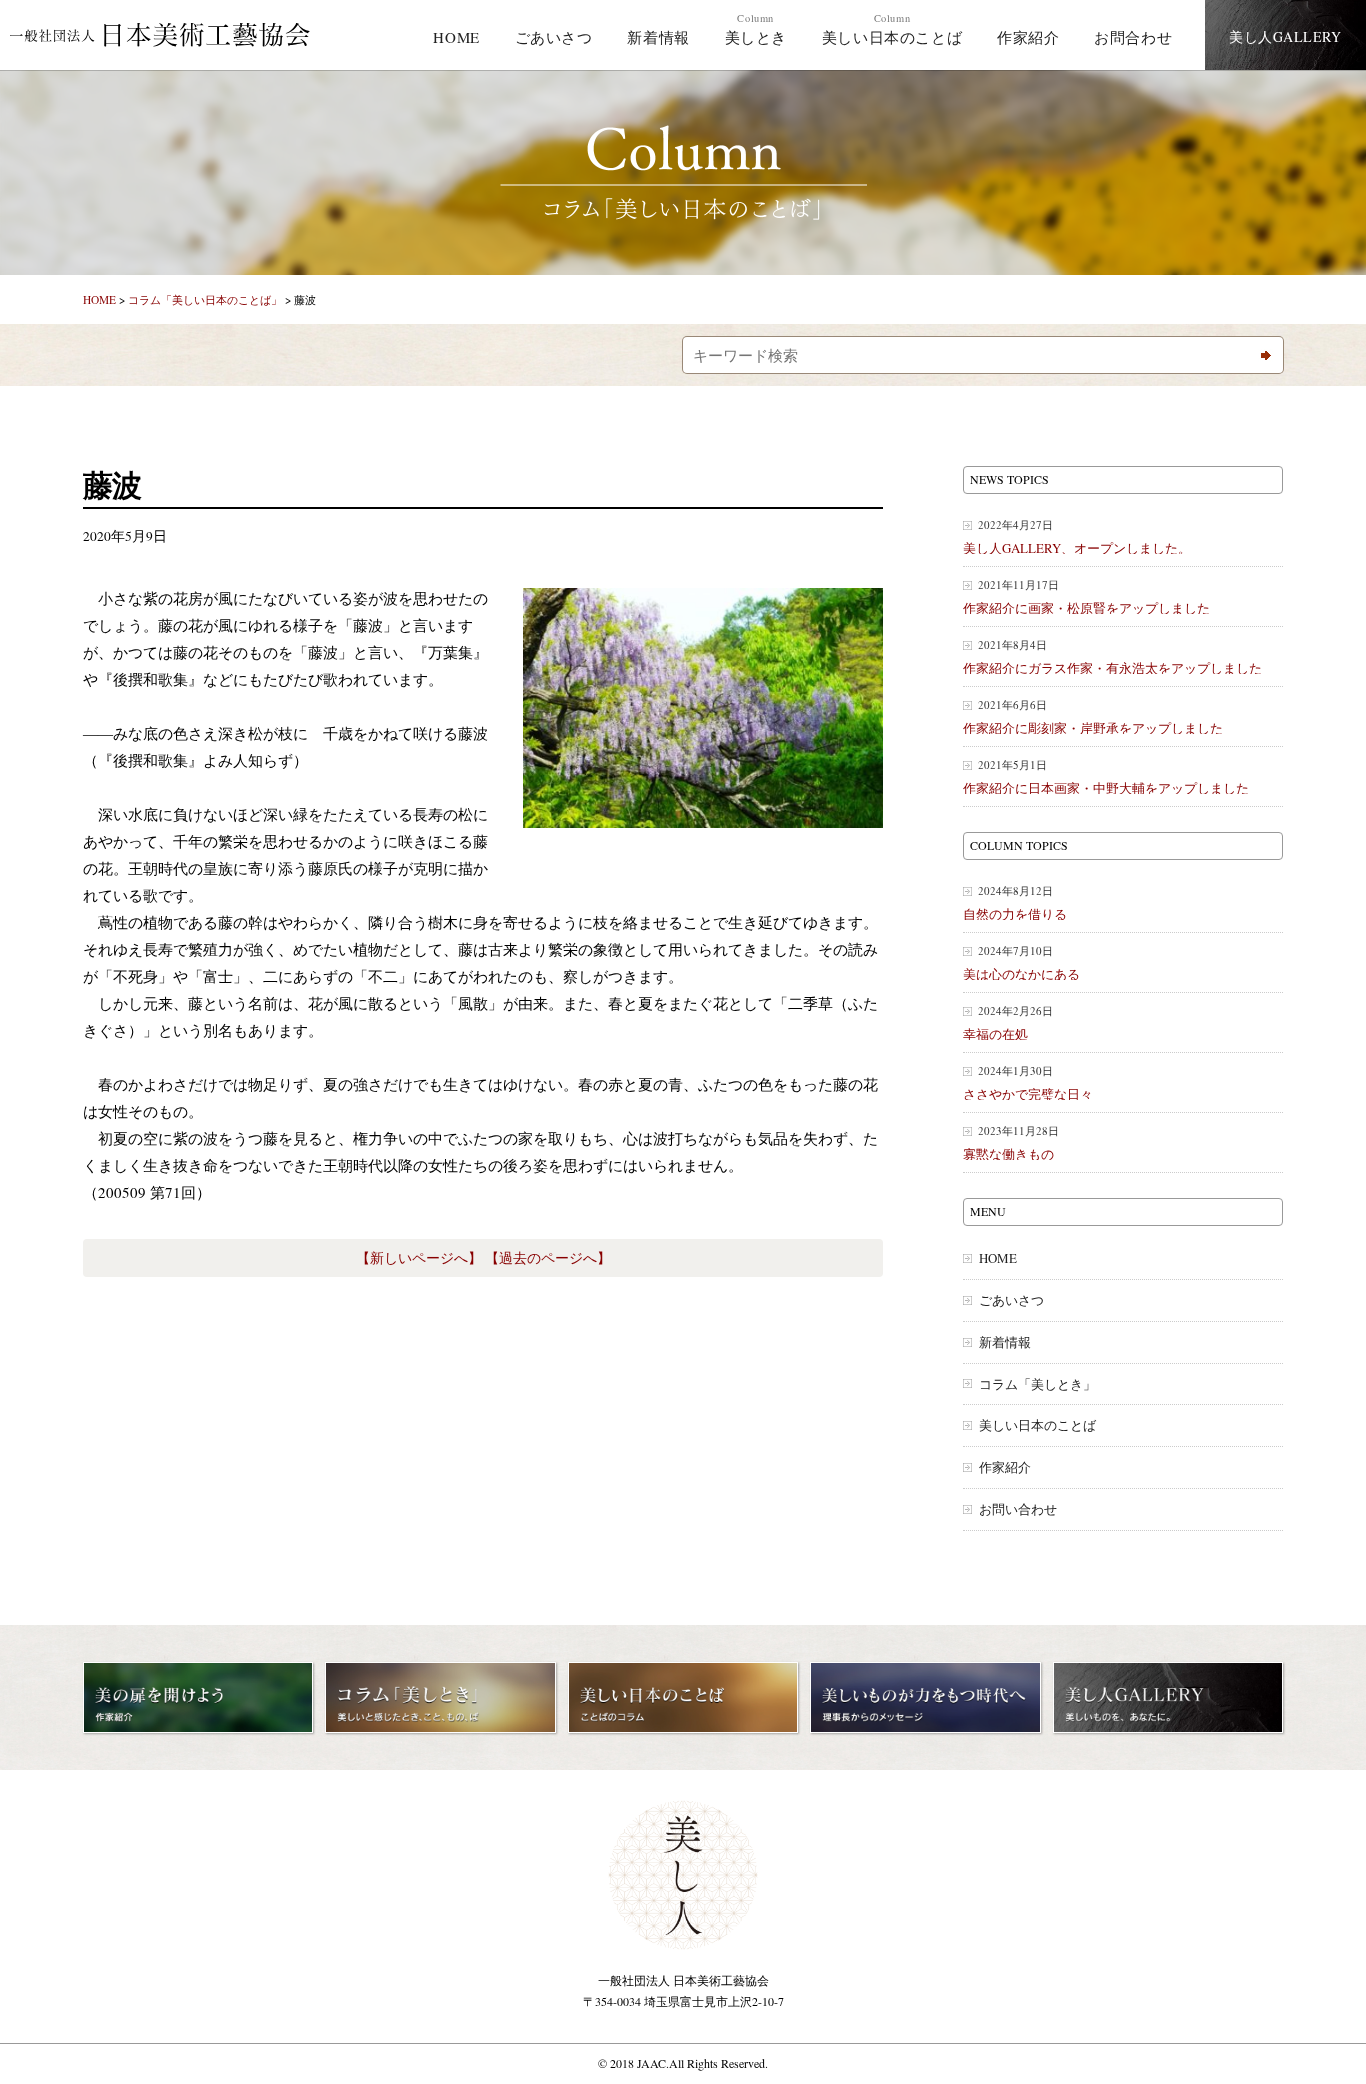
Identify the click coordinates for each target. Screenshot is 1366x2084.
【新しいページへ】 (419, 1258)
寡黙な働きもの (1011, 1142)
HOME (456, 37)
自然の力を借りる (1015, 902)
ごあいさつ (554, 37)
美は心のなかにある (1021, 962)
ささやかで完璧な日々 (1028, 1082)
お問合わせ (1133, 37)
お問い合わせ (1018, 1509)
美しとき (756, 29)
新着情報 (658, 37)
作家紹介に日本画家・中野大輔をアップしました (1106, 776)
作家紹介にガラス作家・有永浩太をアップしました (1112, 656)
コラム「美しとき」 (1037, 1384)
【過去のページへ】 (548, 1258)
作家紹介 (1028, 37)
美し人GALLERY (1285, 36)
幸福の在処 (1008, 1022)
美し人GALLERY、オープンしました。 (1077, 536)
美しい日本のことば (892, 29)
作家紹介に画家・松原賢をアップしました (1086, 596)
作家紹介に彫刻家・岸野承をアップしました (1093, 716)
